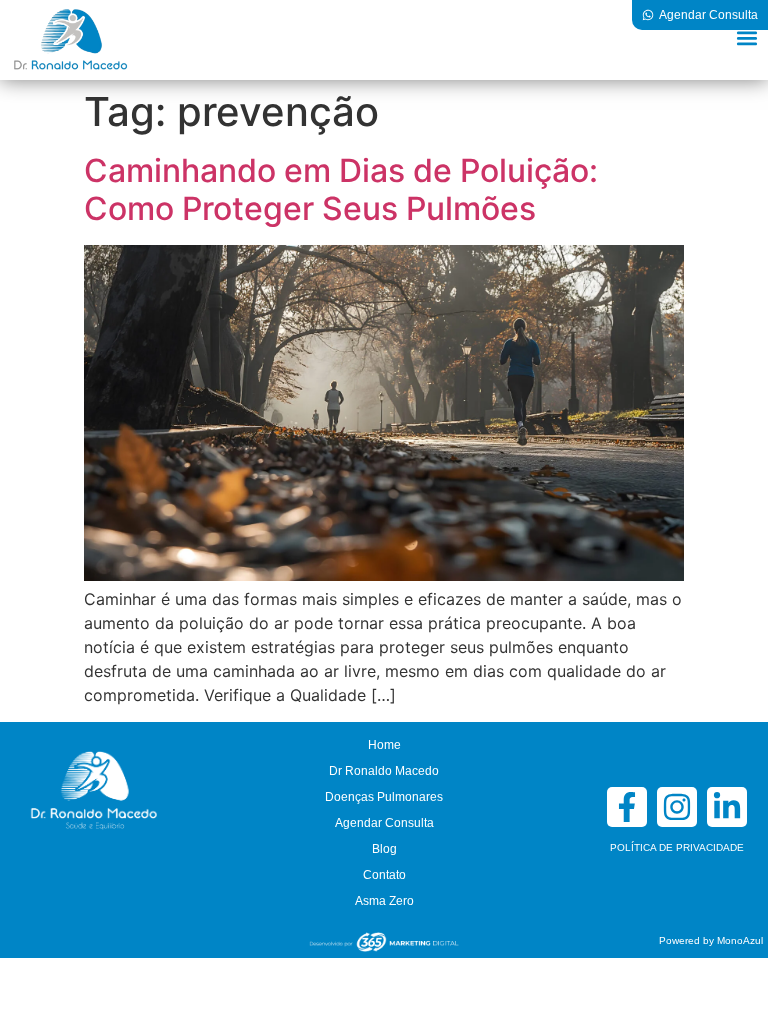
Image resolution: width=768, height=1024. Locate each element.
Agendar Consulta (384, 823)
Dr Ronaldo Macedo (384, 771)
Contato (384, 875)
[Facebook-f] (627, 807)
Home (384, 745)
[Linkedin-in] (727, 807)
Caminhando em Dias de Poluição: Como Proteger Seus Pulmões (341, 189)
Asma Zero (384, 901)
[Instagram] (677, 807)
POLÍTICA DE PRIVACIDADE (677, 847)
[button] (746, 37)
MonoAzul (740, 940)
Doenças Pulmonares (384, 797)
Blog (384, 849)
